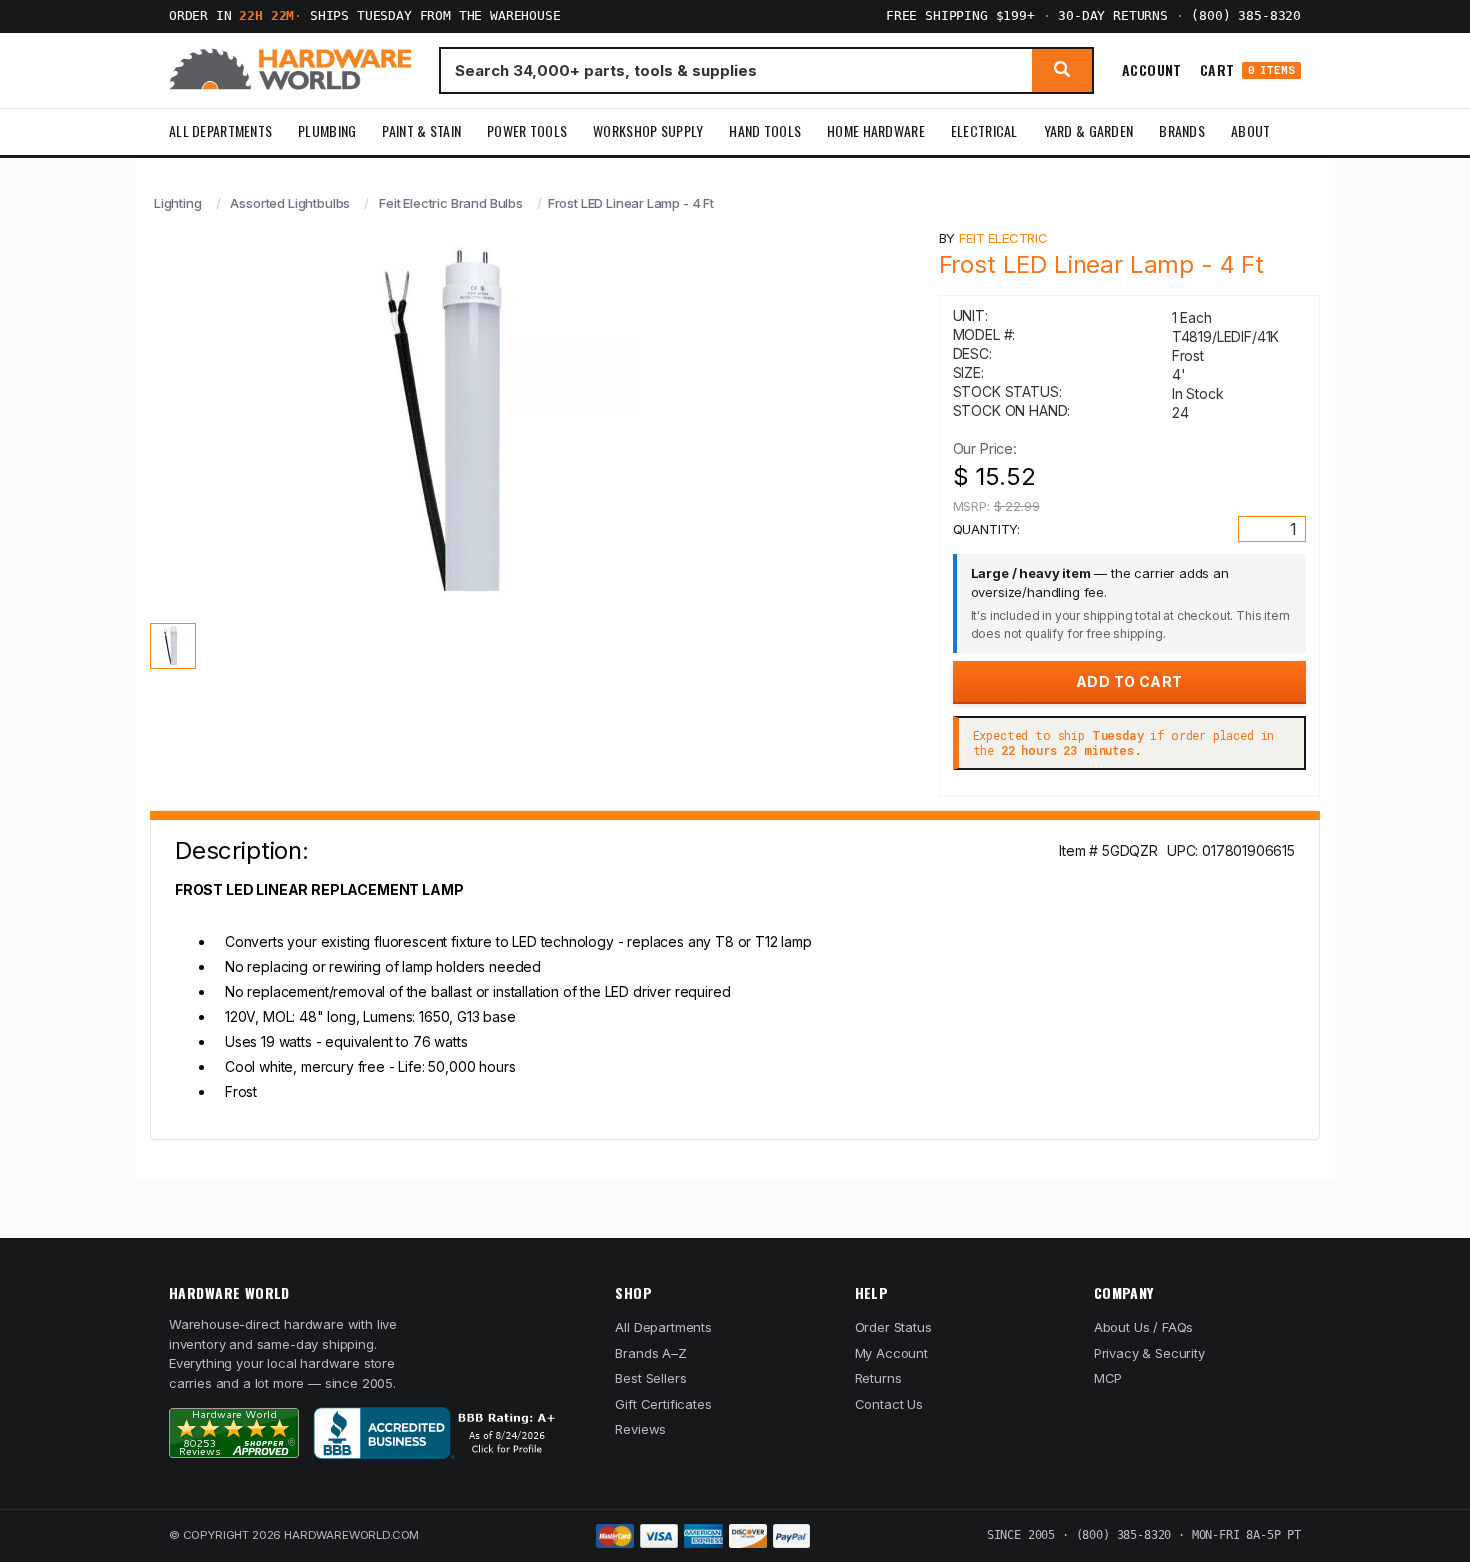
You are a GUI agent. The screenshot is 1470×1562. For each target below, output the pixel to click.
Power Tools (527, 130)
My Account (891, 1353)
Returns (878, 1378)
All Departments (220, 130)
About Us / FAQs (1143, 1327)
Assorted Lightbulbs (290, 203)
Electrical (984, 130)
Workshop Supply (648, 130)
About (1250, 130)
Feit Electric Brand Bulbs (451, 203)
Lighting (178, 203)
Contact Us (889, 1404)
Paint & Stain (421, 130)
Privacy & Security (1149, 1353)
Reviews (640, 1429)
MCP (1108, 1378)
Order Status (893, 1327)
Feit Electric (1003, 238)
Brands (1182, 130)
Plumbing (327, 130)
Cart (1247, 70)
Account (1152, 70)
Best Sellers (650, 1378)
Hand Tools (765, 130)
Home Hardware (876, 130)
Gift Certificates (663, 1404)
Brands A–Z (650, 1353)
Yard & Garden (1089, 130)
